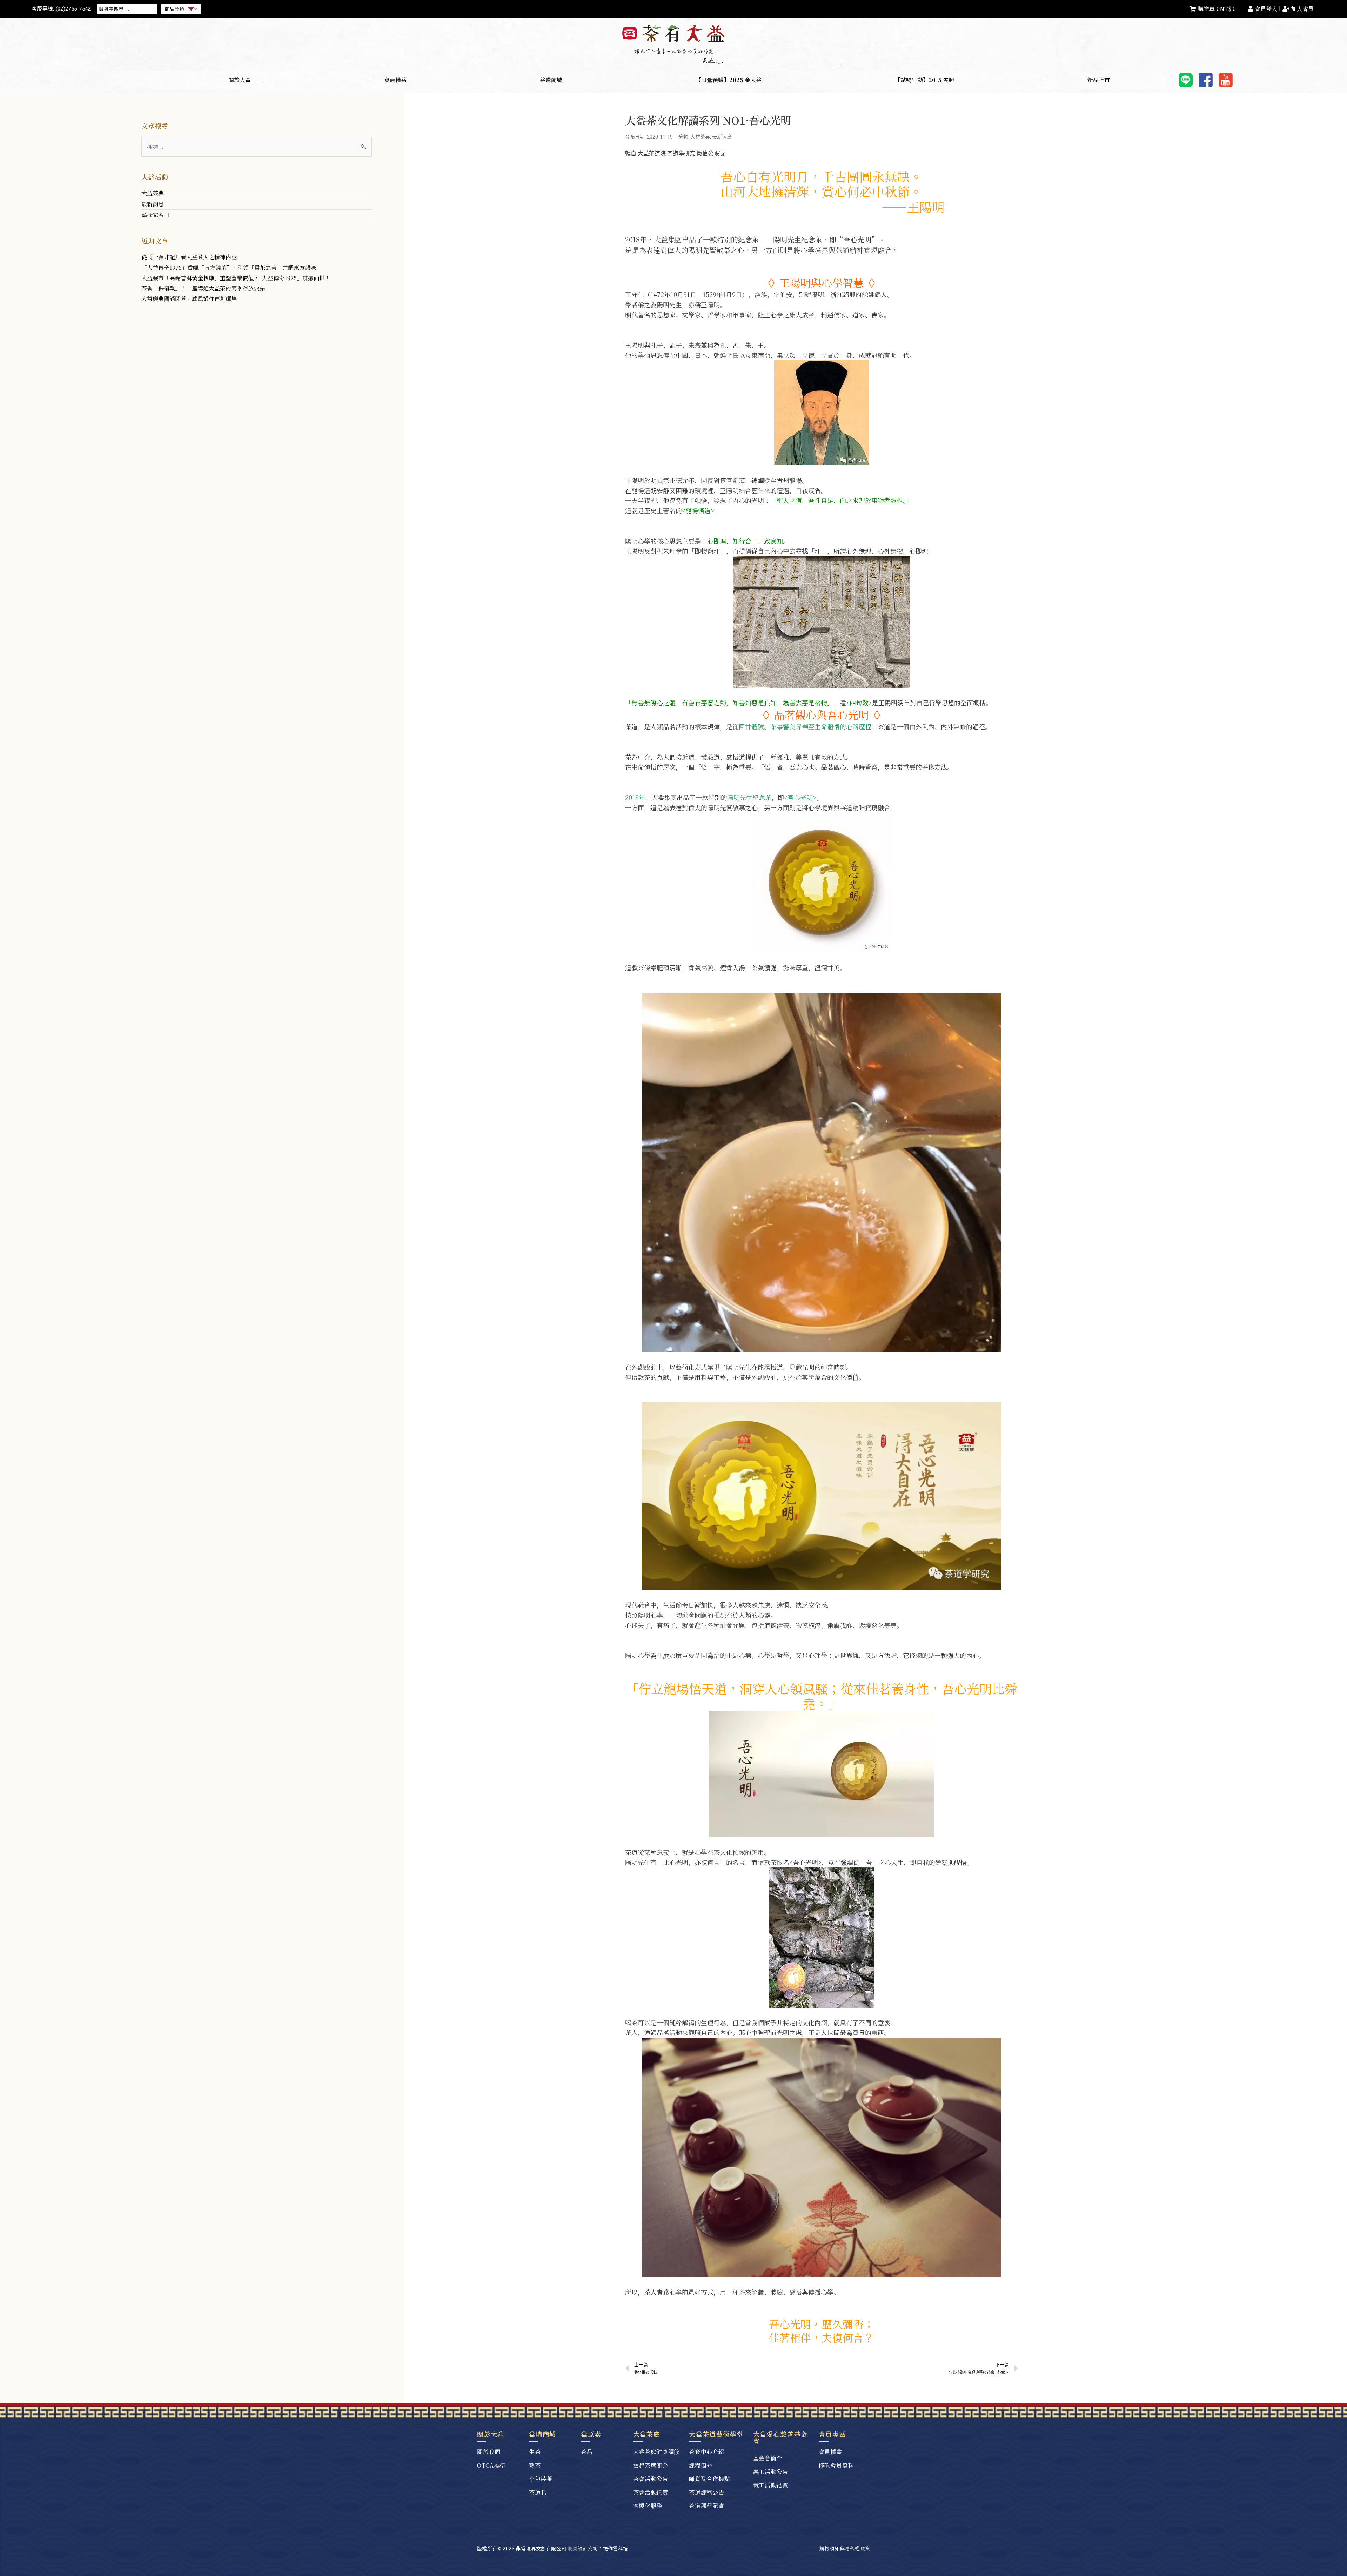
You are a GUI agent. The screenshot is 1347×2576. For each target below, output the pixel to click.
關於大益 (240, 80)
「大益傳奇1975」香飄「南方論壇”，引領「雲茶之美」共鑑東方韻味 (229, 267)
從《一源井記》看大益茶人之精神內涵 (189, 257)
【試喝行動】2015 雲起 (924, 80)
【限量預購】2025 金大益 (729, 80)
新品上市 (1099, 80)
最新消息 (153, 204)
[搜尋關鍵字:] (257, 147)
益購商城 (551, 80)
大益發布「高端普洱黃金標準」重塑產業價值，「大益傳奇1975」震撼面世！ (236, 278)
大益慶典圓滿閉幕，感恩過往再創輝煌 (189, 299)
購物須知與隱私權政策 (845, 2548)
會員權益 (395, 80)
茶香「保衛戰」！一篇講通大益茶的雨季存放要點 (203, 288)
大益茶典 (153, 193)
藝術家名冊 (155, 215)
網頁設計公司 (583, 2548)
